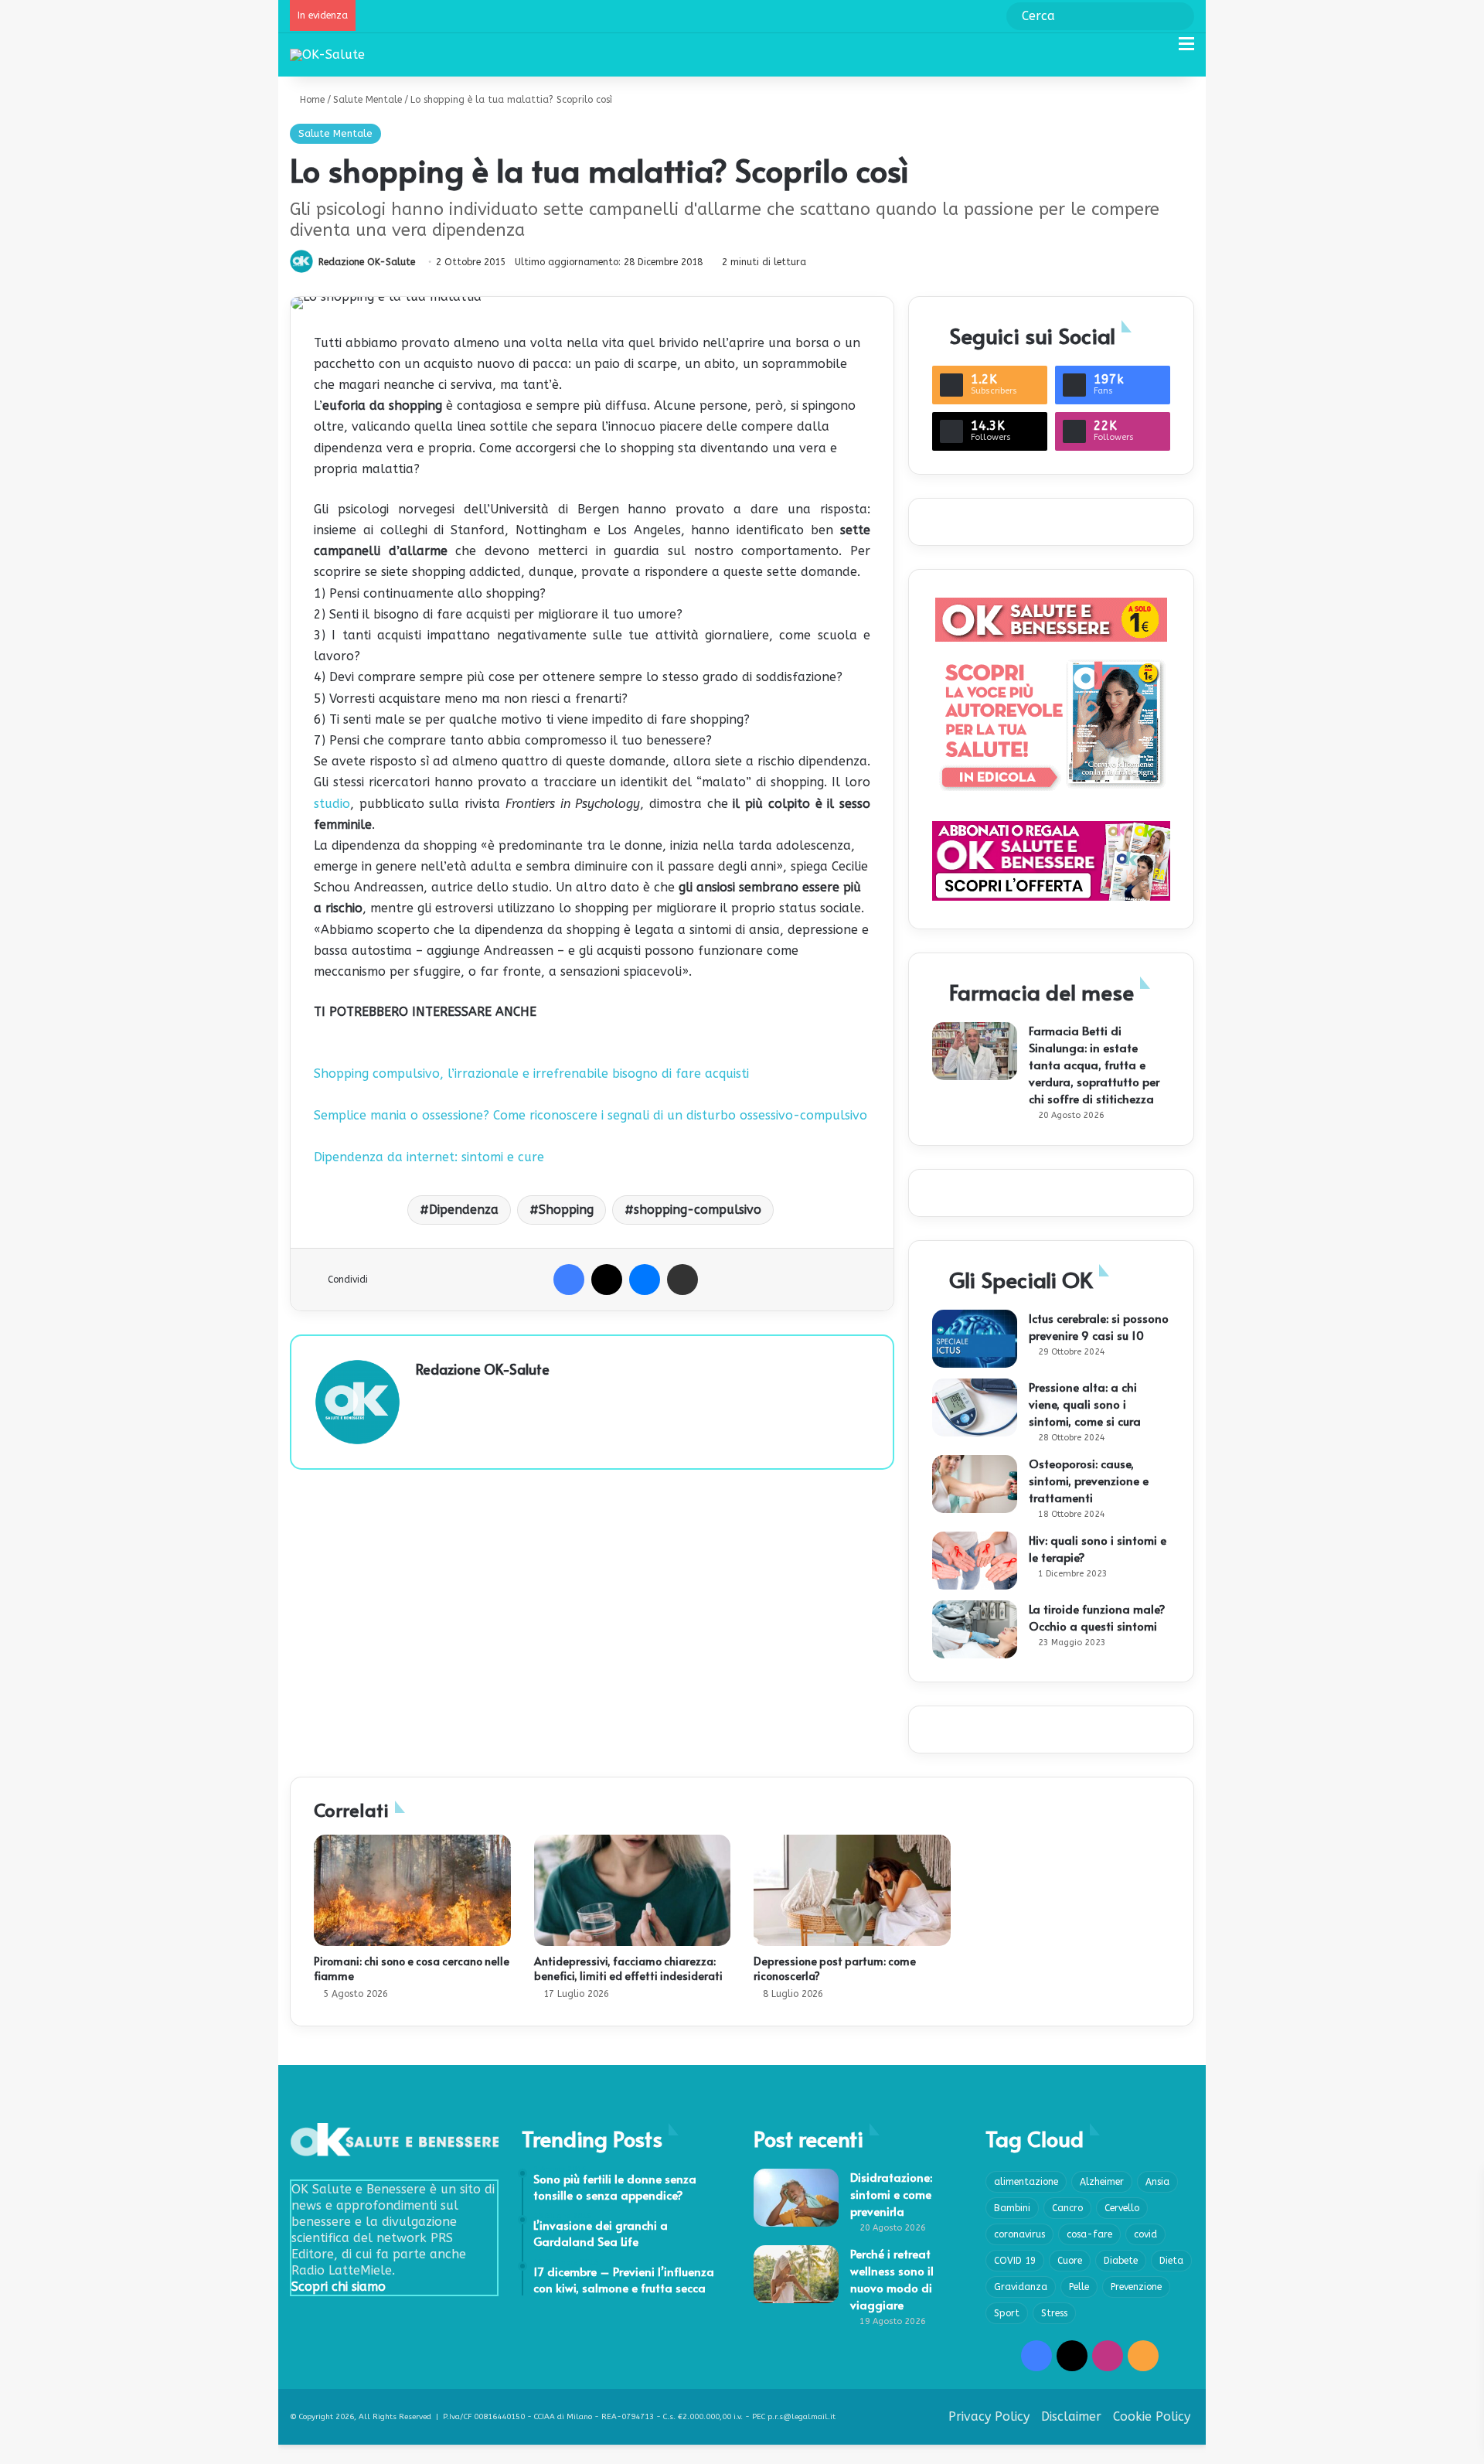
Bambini (1012, 2208)
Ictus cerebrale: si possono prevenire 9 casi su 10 (1099, 1326)
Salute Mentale (368, 100)
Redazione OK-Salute (367, 262)
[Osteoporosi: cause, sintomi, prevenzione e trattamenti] (975, 1484)
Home (311, 100)
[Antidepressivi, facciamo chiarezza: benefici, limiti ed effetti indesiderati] (633, 1890)
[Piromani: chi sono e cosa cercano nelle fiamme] (412, 1890)
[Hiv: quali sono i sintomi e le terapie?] (975, 1561)
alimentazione (1026, 2182)
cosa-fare (1089, 2234)
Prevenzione (1136, 2287)
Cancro (1067, 2208)
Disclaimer (1071, 2416)
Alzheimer (1102, 2182)
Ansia (1157, 2182)
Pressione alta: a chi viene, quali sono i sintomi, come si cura (1085, 1404)
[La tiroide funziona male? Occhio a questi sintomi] (975, 1629)
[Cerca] (1159, 50)
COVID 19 (1015, 2261)
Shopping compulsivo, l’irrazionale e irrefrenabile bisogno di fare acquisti (531, 1074)
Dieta (1171, 2261)
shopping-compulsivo (698, 1210)
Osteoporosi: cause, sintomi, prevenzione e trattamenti (1089, 1480)
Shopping (566, 1210)
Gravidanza (1021, 2287)
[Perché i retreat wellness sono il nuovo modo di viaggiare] (796, 2274)
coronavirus (1019, 2234)
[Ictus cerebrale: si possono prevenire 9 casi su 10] (975, 1339)
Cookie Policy (1152, 2416)
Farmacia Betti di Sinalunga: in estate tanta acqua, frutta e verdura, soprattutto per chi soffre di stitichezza (1094, 1064)
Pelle (1079, 2287)
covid (1145, 2234)
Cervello (1122, 2208)
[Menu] (1186, 50)
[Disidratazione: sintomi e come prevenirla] (796, 2198)
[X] (607, 1280)
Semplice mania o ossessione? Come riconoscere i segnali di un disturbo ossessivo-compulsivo (591, 1115)
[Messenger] (645, 1280)
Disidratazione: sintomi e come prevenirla (891, 2194)
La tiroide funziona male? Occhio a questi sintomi (1097, 1617)
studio (332, 804)
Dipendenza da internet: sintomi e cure (429, 1157)
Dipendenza (464, 1210)
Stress (1054, 2313)
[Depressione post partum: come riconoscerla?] (852, 1890)
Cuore (1070, 2261)
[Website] (425, 1396)
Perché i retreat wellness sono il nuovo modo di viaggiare (892, 2279)
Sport (1007, 2313)
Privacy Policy (989, 2416)
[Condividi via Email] (682, 1280)
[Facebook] (569, 1280)
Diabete (1121, 2261)
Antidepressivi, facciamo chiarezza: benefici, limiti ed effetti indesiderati (628, 1968)
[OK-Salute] (327, 55)
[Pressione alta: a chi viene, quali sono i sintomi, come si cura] (975, 1408)
